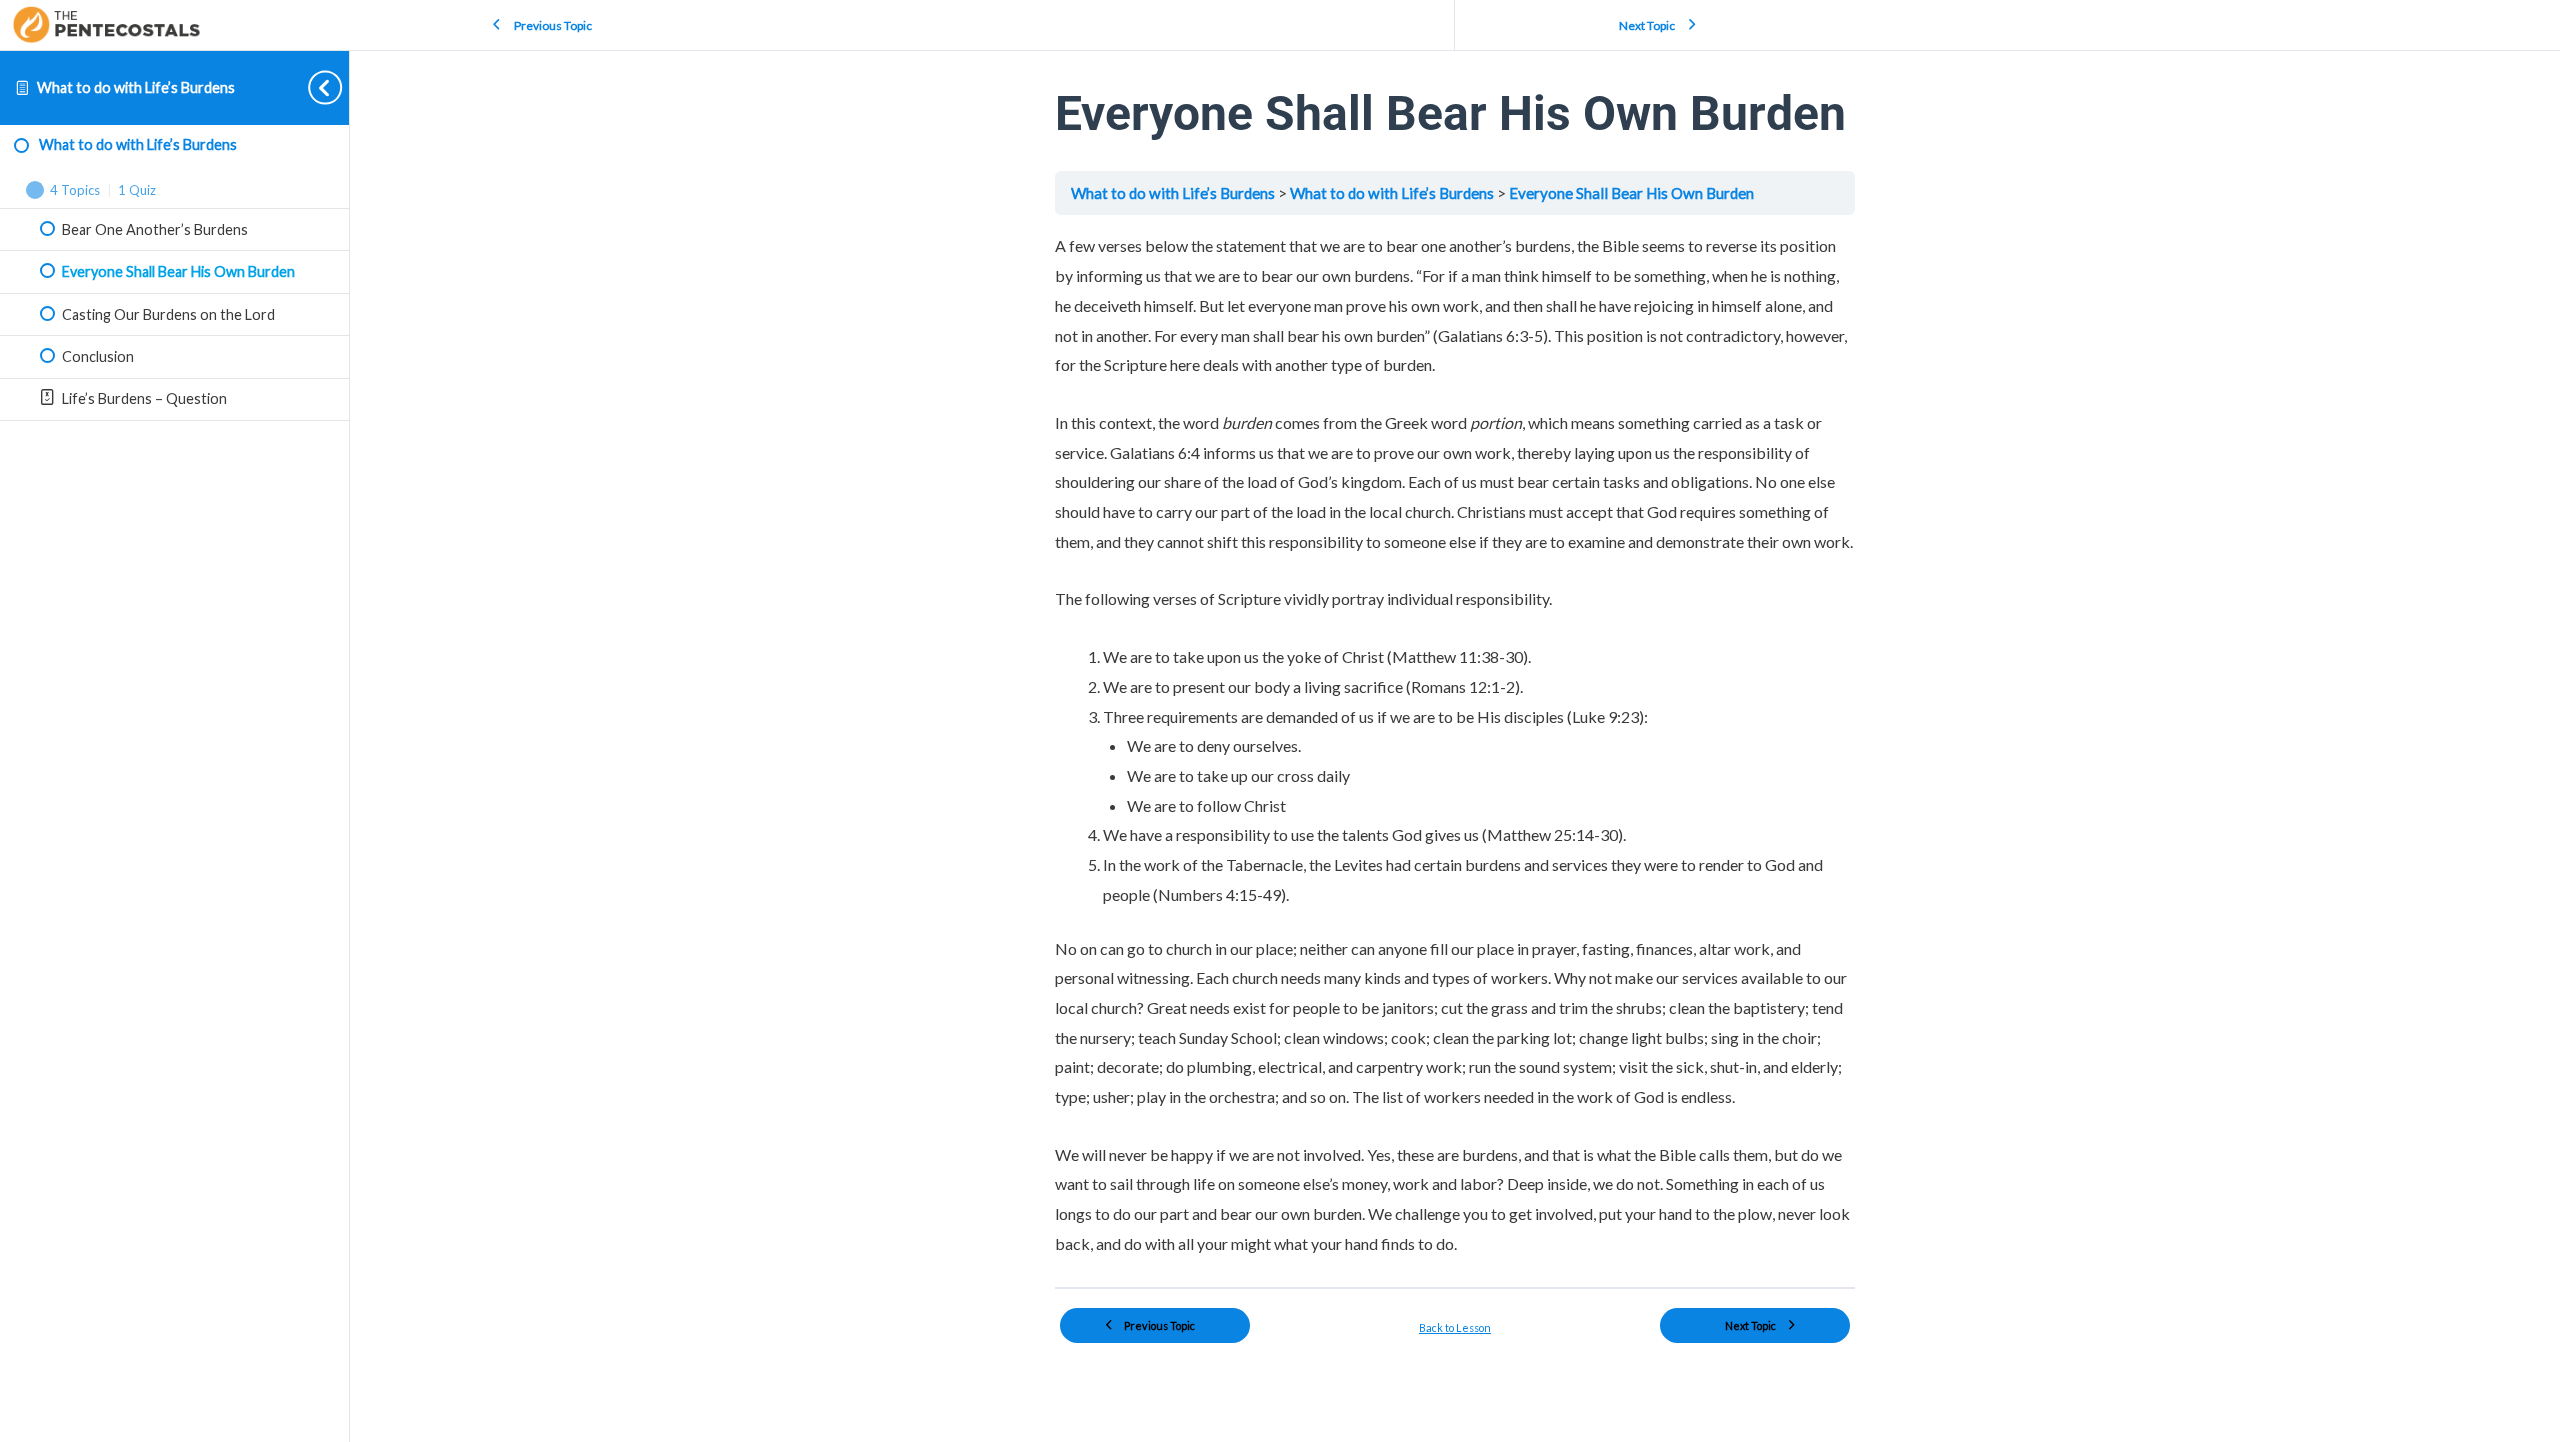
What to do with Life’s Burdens (136, 87)
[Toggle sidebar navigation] (309, 87)
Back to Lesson (1455, 1327)
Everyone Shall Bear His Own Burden (1631, 193)
